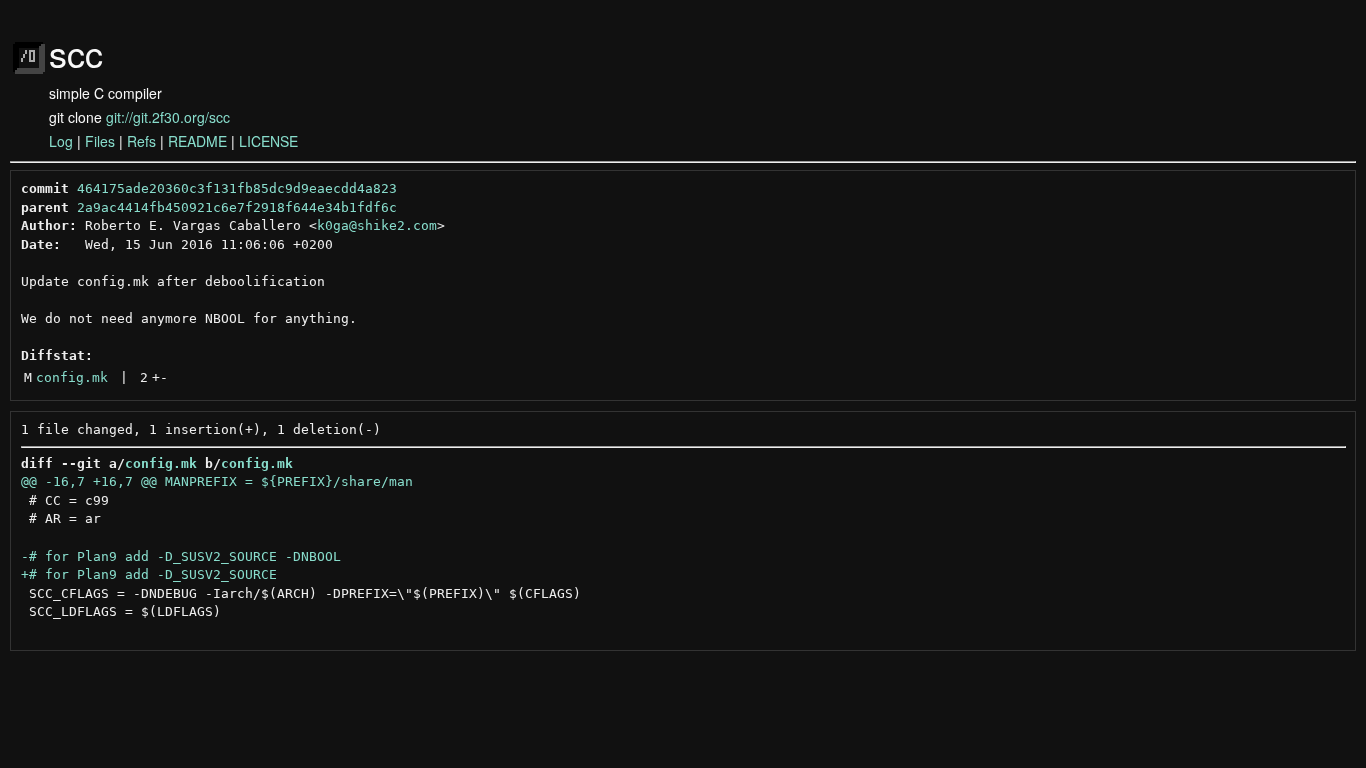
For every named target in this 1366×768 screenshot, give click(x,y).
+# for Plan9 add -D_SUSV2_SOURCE (149, 574)
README (197, 141)
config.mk (72, 377)
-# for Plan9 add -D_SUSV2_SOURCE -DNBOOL (181, 556)
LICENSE (268, 141)
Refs (141, 141)
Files (100, 141)
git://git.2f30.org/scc (168, 117)
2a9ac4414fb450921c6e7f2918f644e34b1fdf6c (237, 207)
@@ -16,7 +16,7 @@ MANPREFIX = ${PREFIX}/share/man (217, 481)
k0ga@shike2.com (377, 225)
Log (61, 141)
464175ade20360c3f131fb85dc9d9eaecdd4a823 (237, 188)
